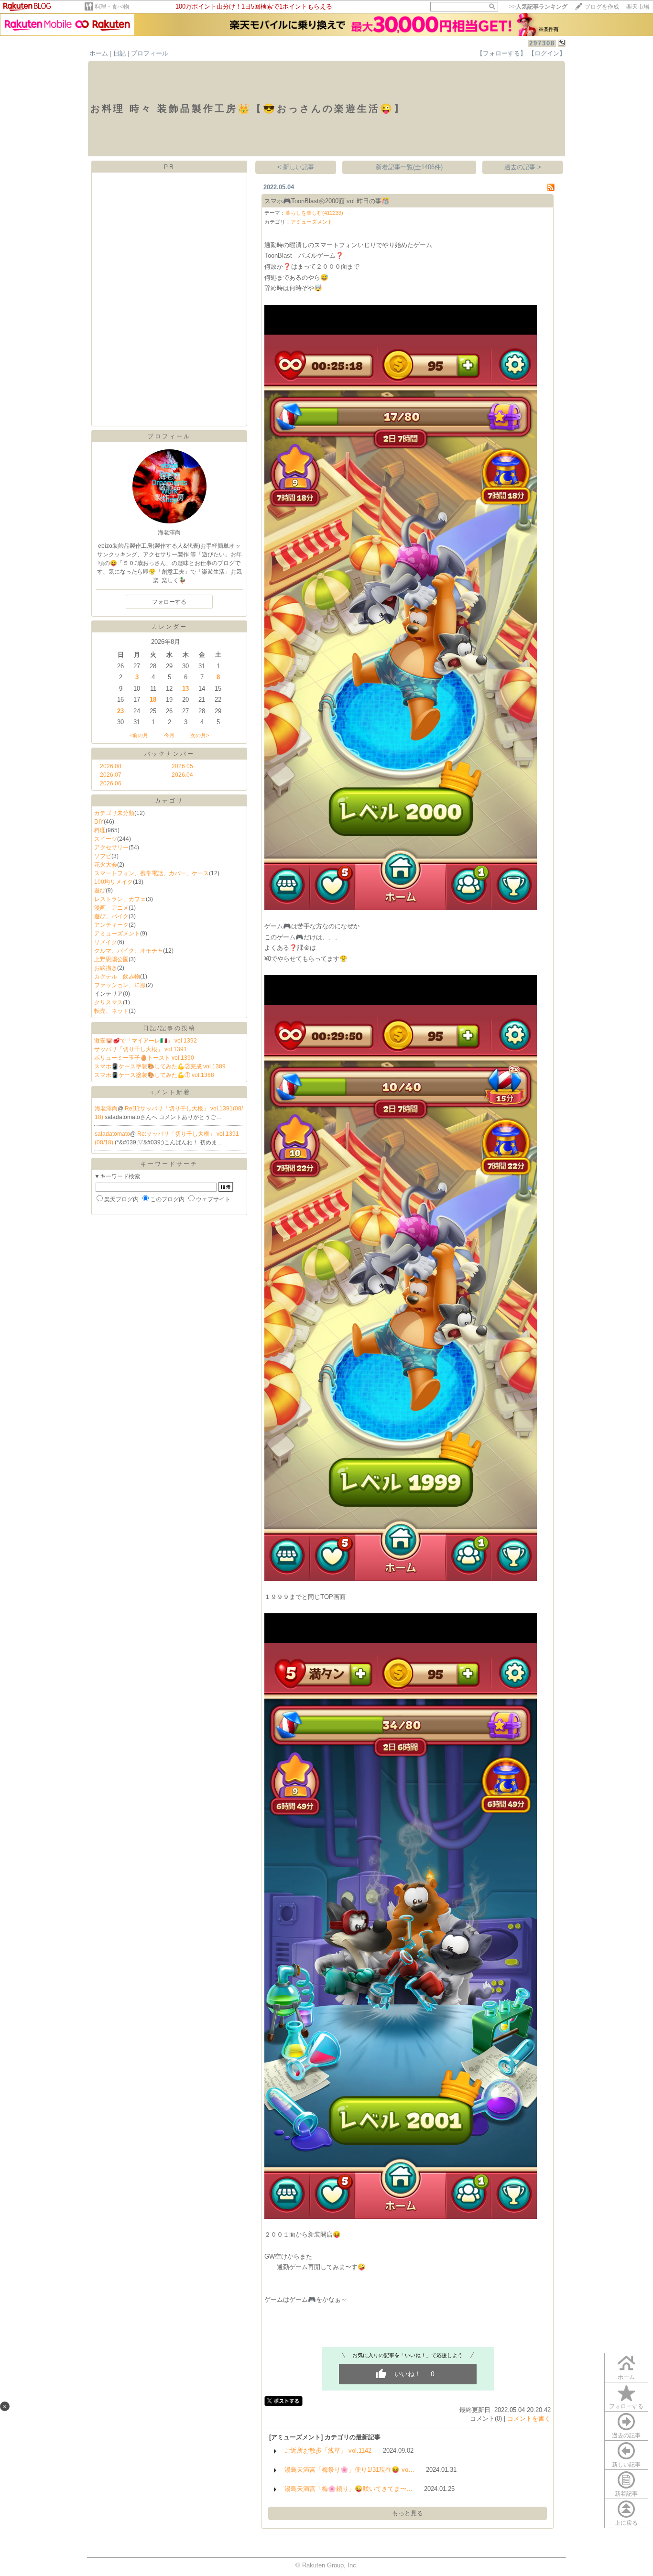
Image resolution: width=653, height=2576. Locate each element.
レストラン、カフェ (120, 899)
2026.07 (111, 775)
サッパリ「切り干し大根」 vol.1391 (141, 1049)
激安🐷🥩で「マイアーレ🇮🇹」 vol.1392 (146, 1041)
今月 (169, 735)
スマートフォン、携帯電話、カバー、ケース (152, 873)
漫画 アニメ (111, 908)
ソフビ (103, 856)
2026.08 (111, 766)
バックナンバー (169, 754)
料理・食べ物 (112, 7)
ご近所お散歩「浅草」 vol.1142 (328, 2451)
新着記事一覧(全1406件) (409, 167)
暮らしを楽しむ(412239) (314, 213)
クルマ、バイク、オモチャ (129, 951)
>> (538, 7)
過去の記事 (626, 2435)
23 (120, 711)
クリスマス (109, 1002)
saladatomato (112, 1134)
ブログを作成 (602, 7)
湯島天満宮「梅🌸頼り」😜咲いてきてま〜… (348, 2489)
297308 (542, 43)
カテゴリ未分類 (114, 813)
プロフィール (150, 53)
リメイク (106, 942)
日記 (120, 53)
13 (185, 689)
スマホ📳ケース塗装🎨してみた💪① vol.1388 (154, 1075)
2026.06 (111, 783)
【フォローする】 (501, 53)
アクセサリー (111, 848)
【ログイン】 (547, 53)
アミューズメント (117, 934)
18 (153, 700)
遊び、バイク (111, 916)
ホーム (99, 53)
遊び (100, 891)
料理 (100, 830)
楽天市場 (638, 7)
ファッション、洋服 (120, 985)
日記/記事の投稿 (169, 1028)
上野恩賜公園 (111, 959)
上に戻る (626, 2523)
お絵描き (106, 968)
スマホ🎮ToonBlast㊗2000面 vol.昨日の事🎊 (327, 201)
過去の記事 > (523, 167)
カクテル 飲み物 (117, 977)
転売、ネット (111, 1011)
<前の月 (139, 735)
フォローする (626, 2406)
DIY (99, 822)
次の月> (200, 735)
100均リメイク (114, 882)
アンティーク (111, 925)
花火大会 (106, 865)
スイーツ (106, 839)
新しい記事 (626, 2465)
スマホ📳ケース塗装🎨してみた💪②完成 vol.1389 (160, 1066)
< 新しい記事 (296, 167)
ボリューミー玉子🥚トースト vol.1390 (144, 1058)
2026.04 (182, 775)
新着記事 (626, 2494)
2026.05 (182, 766)
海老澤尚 (106, 1109)
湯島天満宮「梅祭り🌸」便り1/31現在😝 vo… (349, 2470)
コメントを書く (529, 2418)
